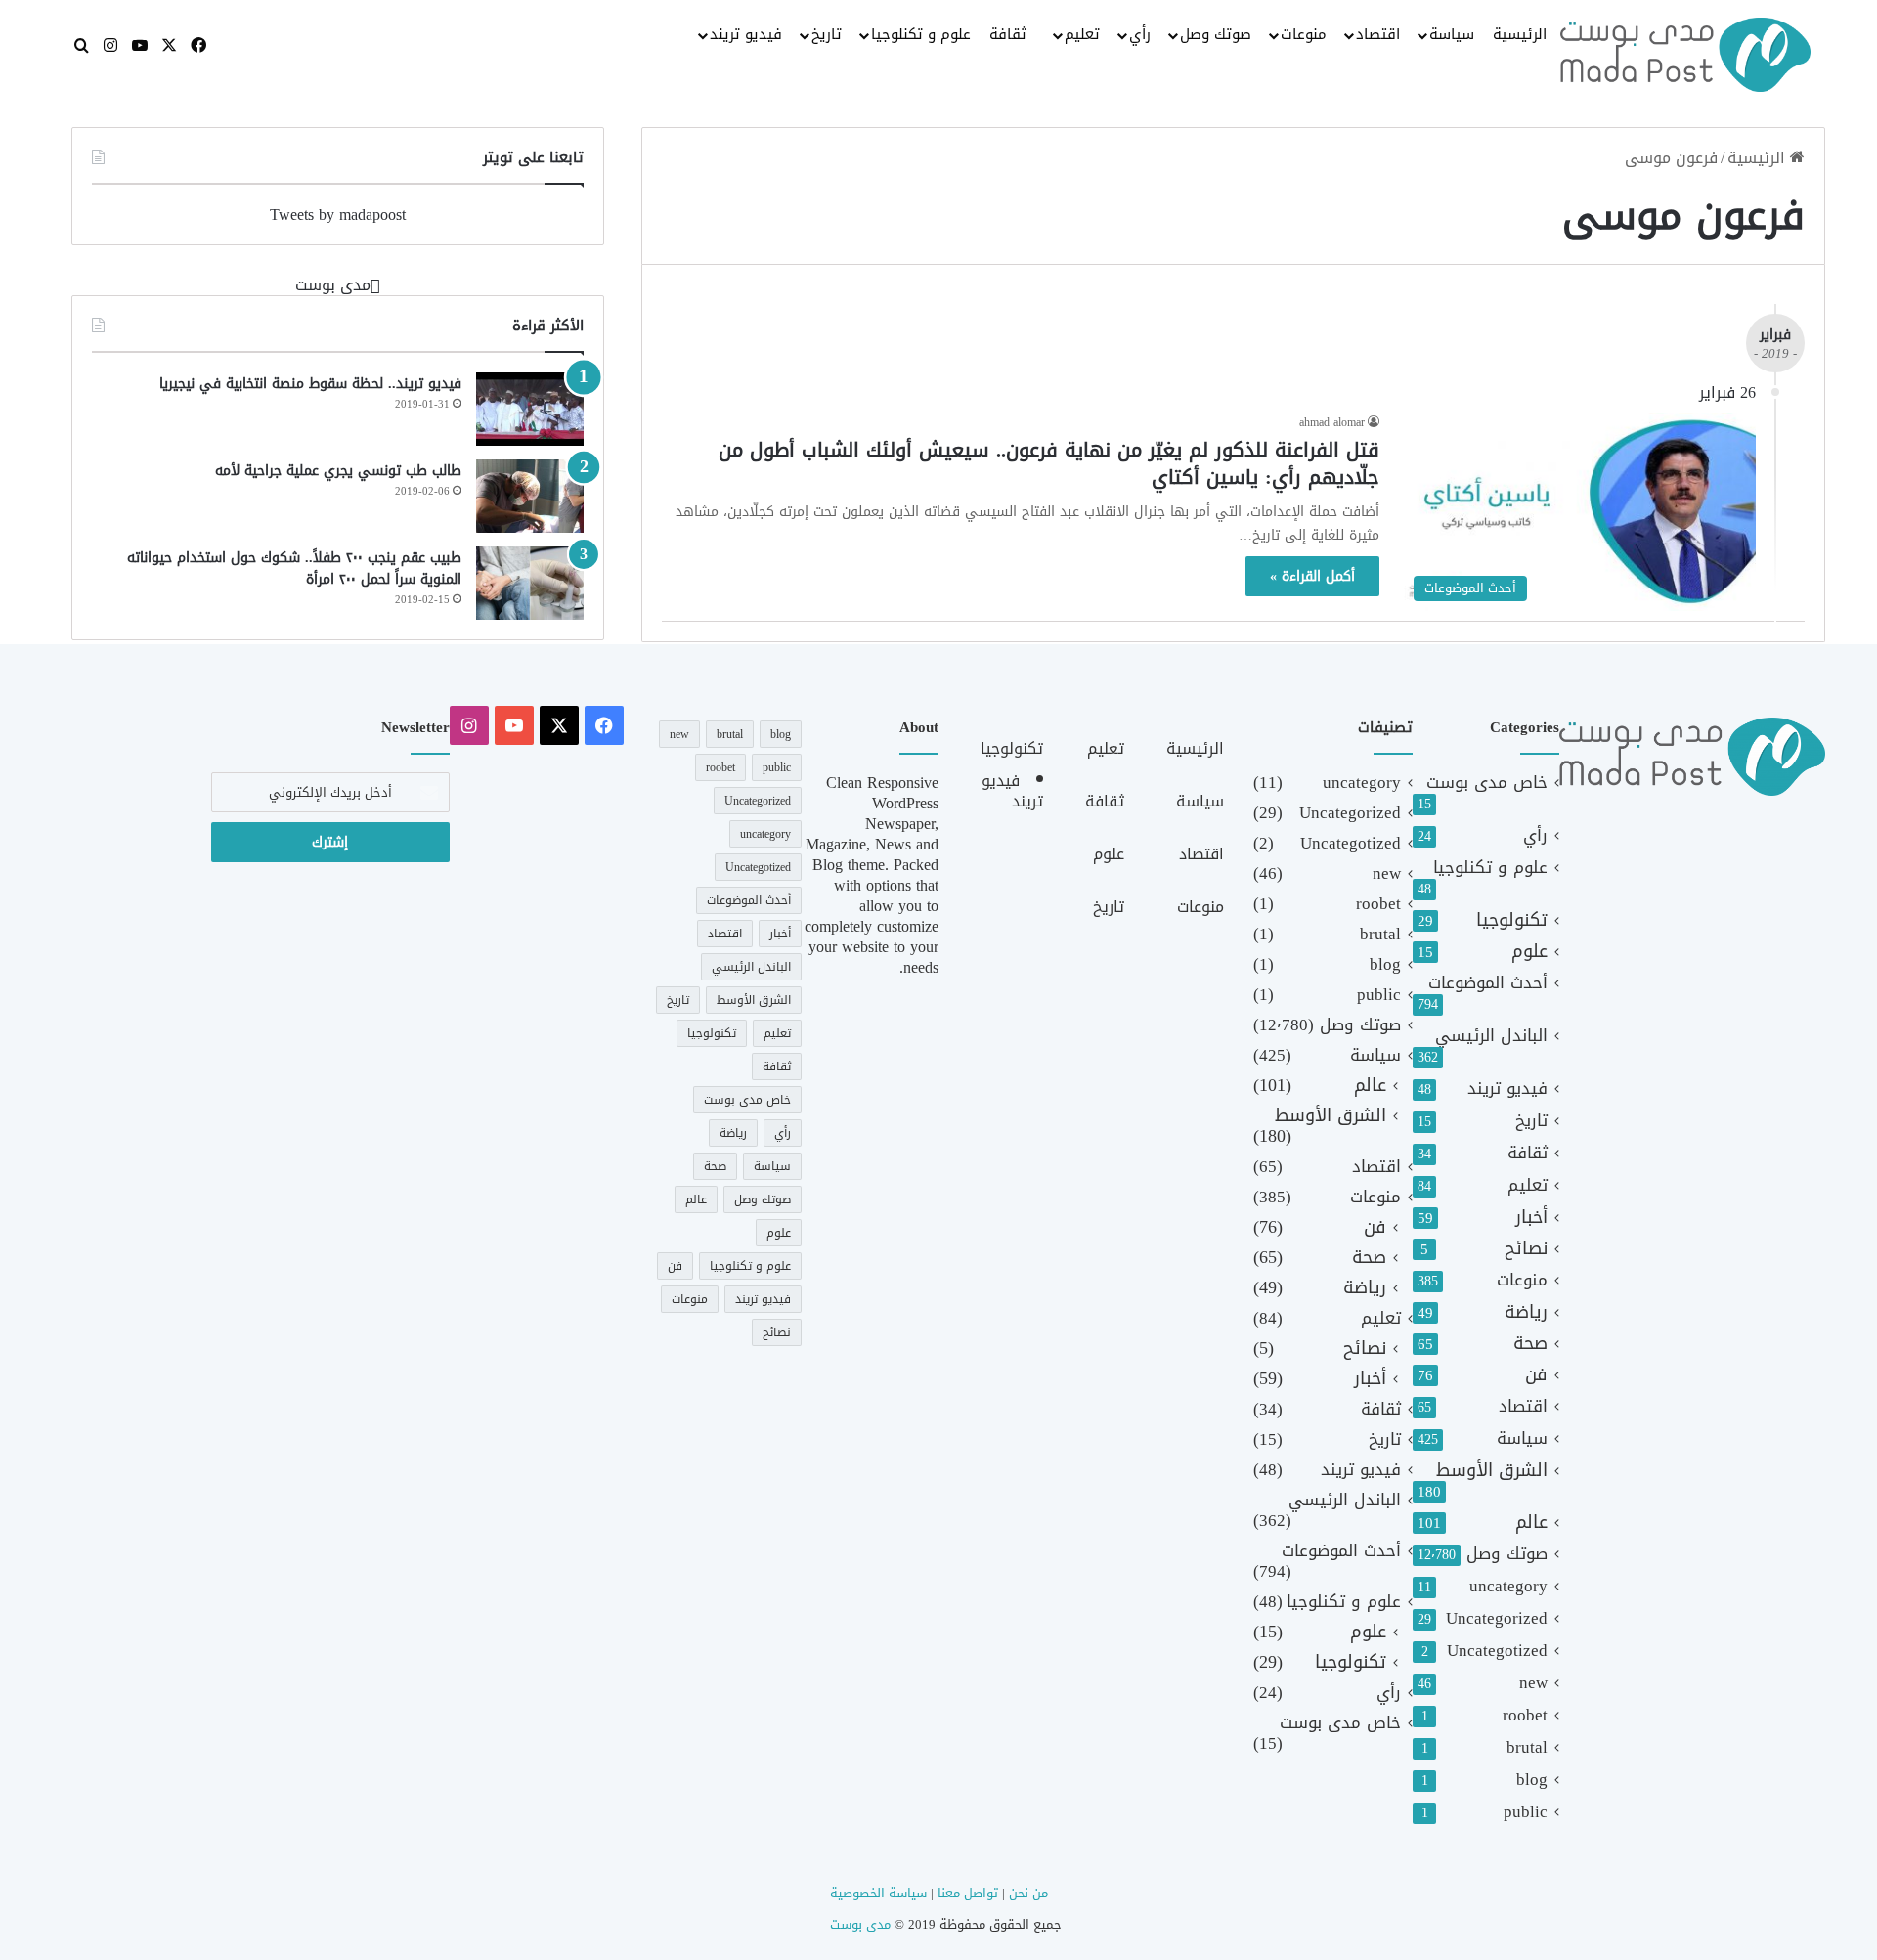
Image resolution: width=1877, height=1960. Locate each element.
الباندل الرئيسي (1491, 1036)
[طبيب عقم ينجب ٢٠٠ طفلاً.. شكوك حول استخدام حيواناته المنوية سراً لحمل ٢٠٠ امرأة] (530, 583)
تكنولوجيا (1512, 920)
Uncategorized (1497, 1618)
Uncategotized (1497, 1651)
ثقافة (1008, 34)
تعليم (1082, 34)
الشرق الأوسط (1492, 1471)
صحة (1530, 1344)
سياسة (1452, 34)
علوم (1529, 952)
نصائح (1526, 1249)
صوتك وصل (1216, 34)
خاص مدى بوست (1487, 783)
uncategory (1508, 1586)
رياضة (1526, 1312)
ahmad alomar (1332, 422)
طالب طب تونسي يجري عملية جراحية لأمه (338, 471)
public (1526, 1812)
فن (1536, 1375)
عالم (1531, 1523)
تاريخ (827, 34)
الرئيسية (1520, 34)
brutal (1527, 1747)
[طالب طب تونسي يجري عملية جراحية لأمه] (530, 496)
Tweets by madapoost (338, 215)
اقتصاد (1378, 34)
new (1533, 1683)
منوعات (1304, 34)
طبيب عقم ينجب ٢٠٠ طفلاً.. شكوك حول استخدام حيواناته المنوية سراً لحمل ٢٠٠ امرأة (294, 568)
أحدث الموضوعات (1488, 983)
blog (1532, 1780)
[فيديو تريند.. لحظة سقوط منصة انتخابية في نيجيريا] (530, 409)
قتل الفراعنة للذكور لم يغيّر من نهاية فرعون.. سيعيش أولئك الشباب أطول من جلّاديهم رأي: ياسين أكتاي (1049, 463)
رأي (1140, 34)
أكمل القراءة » (1312, 576)
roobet (1525, 1715)
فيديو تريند (746, 34)
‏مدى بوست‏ (333, 285)
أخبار (1531, 1218)
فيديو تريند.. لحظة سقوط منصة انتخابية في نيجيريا (310, 384)
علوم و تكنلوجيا (921, 34)
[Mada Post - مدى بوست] (1685, 55)
